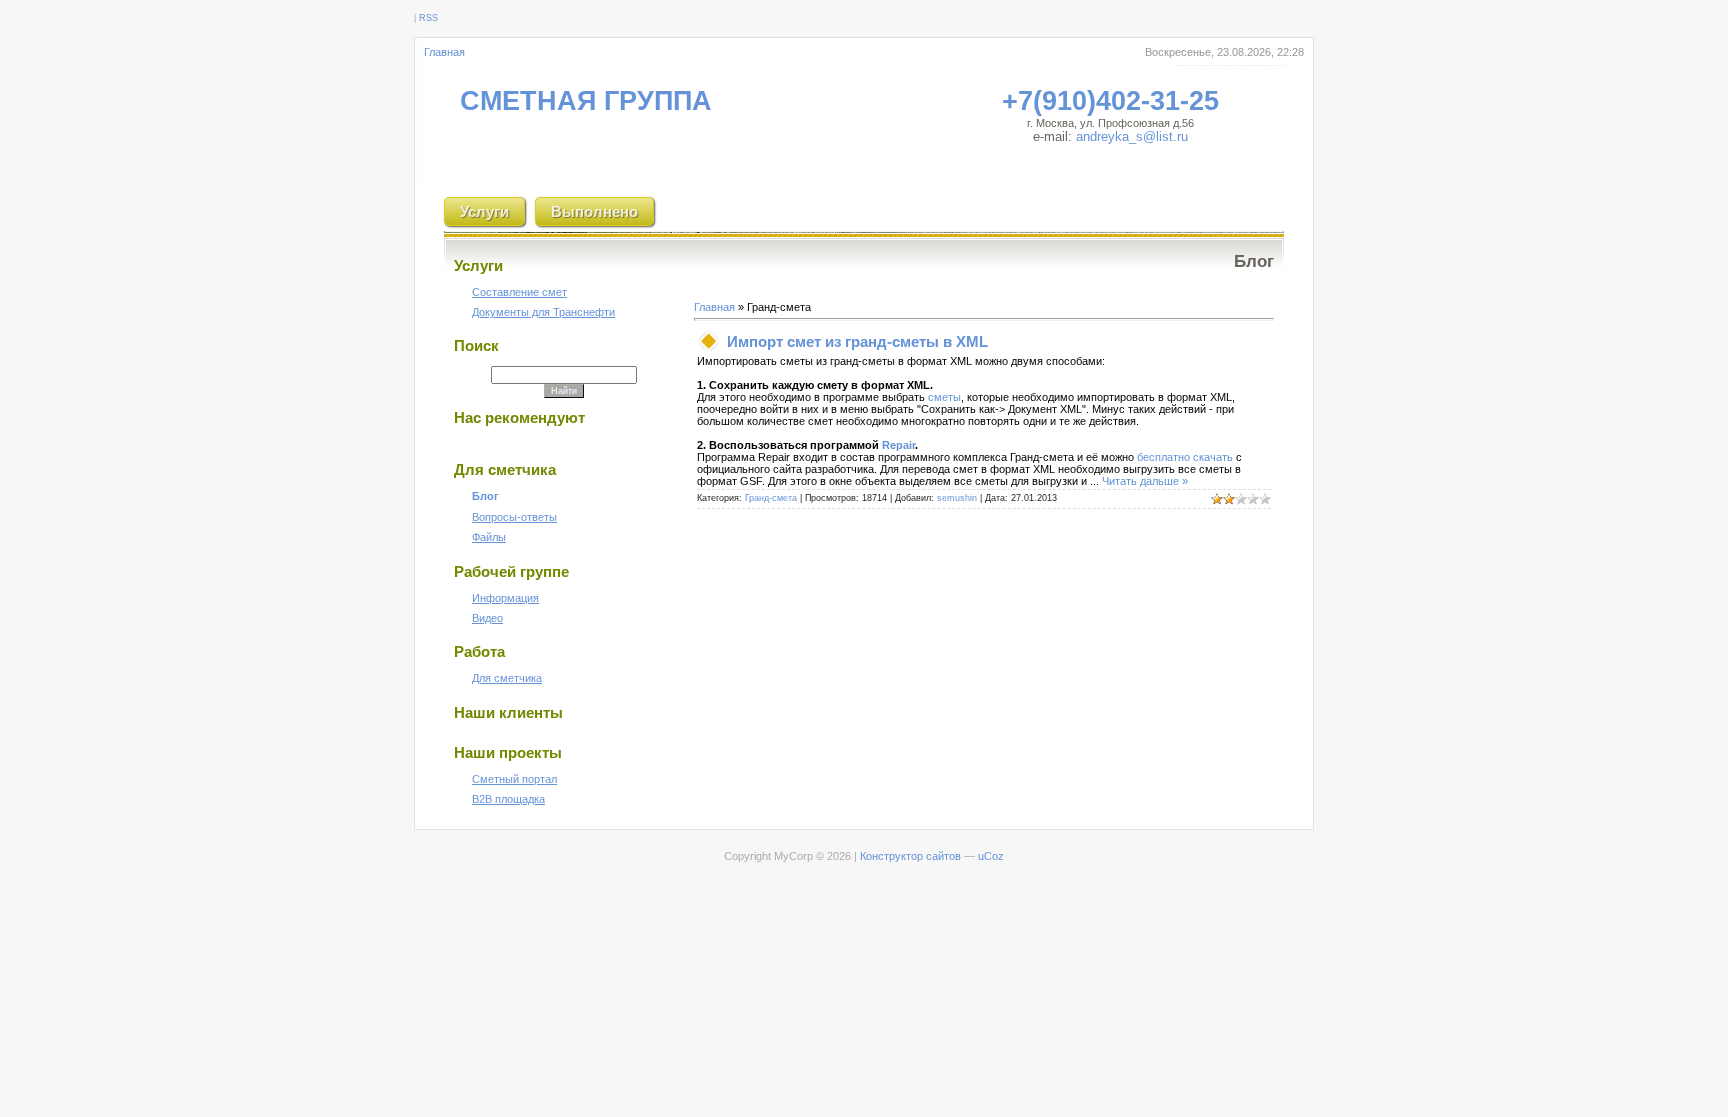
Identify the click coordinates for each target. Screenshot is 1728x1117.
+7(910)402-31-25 (1110, 101)
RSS (428, 18)
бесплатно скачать (1185, 457)
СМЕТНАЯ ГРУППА (586, 101)
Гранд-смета (771, 498)
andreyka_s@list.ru (1132, 136)
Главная (444, 52)
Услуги (484, 211)
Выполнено (594, 211)
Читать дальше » (1145, 481)
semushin (957, 498)
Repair (898, 445)
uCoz (991, 856)
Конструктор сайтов (910, 856)
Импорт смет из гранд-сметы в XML (857, 341)
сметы (944, 397)
